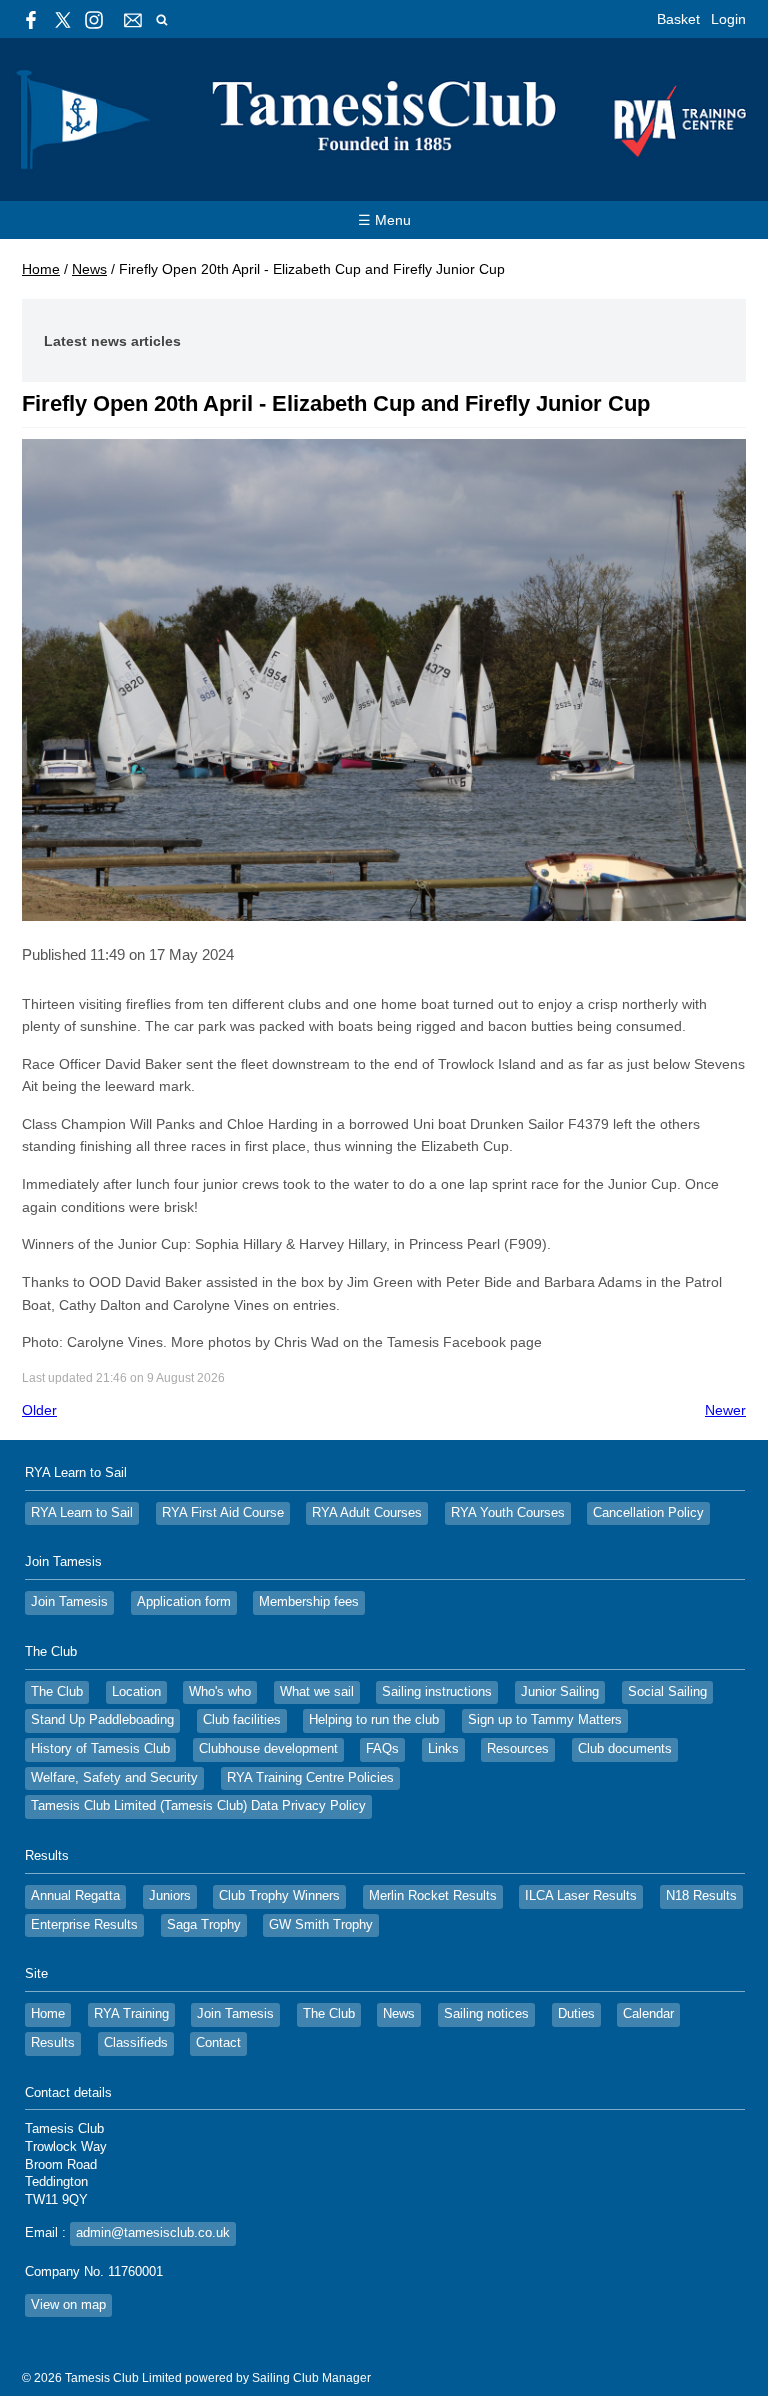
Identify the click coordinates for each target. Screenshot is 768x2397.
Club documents (625, 1749)
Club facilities (242, 1720)
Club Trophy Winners (279, 1896)
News (89, 269)
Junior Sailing (560, 1692)
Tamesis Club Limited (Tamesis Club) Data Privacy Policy (198, 1806)
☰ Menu (384, 220)
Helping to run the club (374, 1720)
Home (41, 269)
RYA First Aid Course (223, 1513)
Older (39, 1410)
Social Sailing (667, 1692)
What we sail (317, 1692)
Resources (518, 1749)
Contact (218, 2043)
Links (443, 1749)
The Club (57, 1692)
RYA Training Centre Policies (310, 1778)
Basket (678, 19)
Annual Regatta (75, 1896)
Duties (576, 2014)
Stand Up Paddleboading (102, 1720)
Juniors (170, 1896)
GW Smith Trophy (321, 1925)
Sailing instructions (437, 1692)
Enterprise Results (84, 1925)
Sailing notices (486, 2014)
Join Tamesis (69, 1602)
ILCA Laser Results (581, 1896)
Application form (184, 1602)
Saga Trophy (204, 1925)
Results (53, 2043)
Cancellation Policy (648, 1513)
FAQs (382, 1749)
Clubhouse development (268, 1749)
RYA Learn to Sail (82, 1513)
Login (728, 19)
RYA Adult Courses (367, 1513)
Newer (725, 1410)
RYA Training (131, 2014)
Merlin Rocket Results (433, 1896)
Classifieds (136, 2043)
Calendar (648, 2014)
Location (136, 1692)
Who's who (220, 1692)
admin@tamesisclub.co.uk (153, 2233)
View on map (68, 2305)
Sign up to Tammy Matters (545, 1720)
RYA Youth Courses (508, 1513)
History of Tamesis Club (100, 1749)
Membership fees (309, 1602)
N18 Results (701, 1896)
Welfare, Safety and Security (114, 1778)
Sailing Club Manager (311, 2378)
